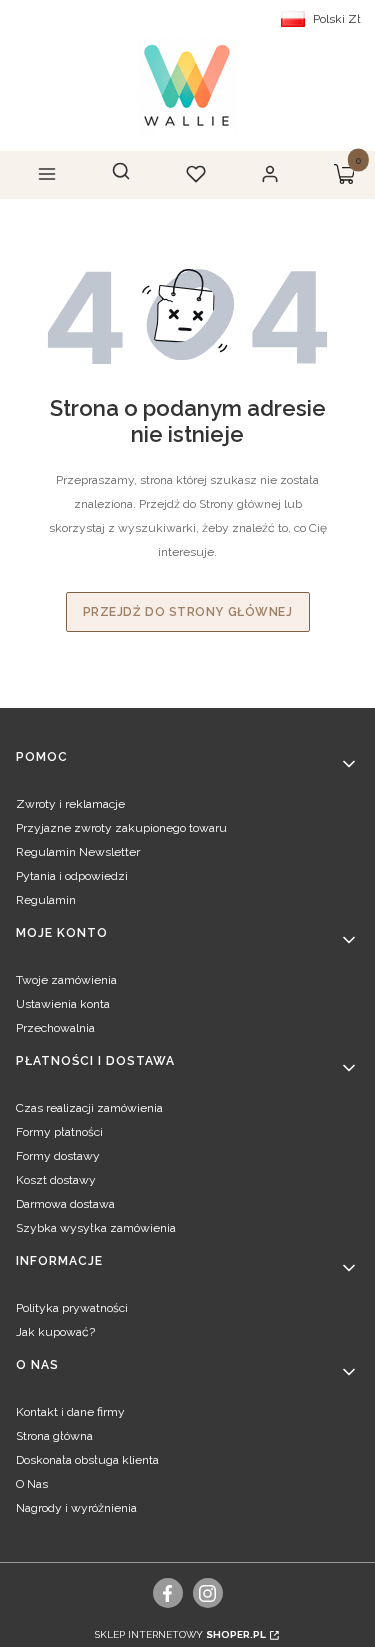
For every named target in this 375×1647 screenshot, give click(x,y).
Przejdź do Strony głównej (188, 612)
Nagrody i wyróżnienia (76, 1508)
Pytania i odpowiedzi (72, 876)
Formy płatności (59, 1132)
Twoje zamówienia (66, 980)
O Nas (32, 1484)
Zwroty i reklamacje (70, 804)
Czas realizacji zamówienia (89, 1108)
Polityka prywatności (72, 1308)
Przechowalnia (55, 1028)
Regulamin (46, 900)
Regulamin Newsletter (78, 852)
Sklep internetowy (180, 1634)
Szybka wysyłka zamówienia (96, 1228)
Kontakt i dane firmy (70, 1412)
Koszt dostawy (56, 1180)
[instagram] (207, 1593)
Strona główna (54, 1436)
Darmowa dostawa (65, 1204)
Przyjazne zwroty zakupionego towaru (121, 828)
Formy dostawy (58, 1156)
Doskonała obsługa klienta (87, 1460)
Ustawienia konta (63, 1004)
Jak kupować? (55, 1332)
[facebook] (167, 1593)
